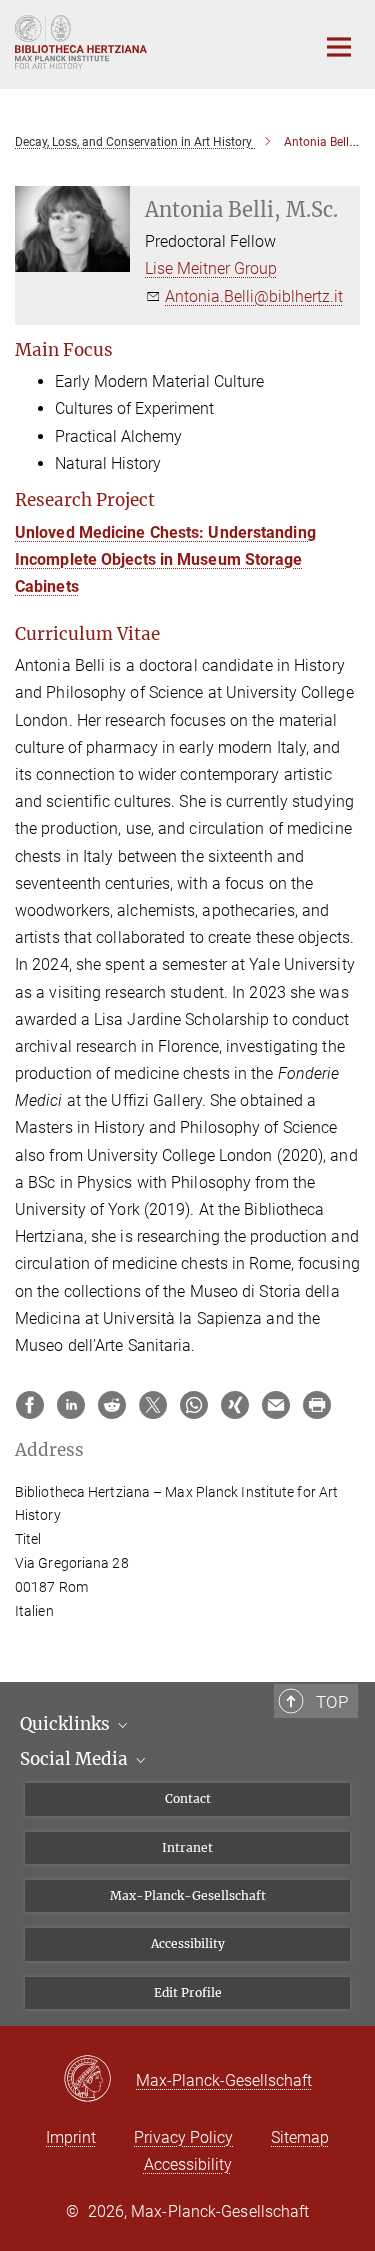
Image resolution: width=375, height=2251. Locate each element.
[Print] (317, 1405)
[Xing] (235, 1405)
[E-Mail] (276, 1405)
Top (332, 1702)
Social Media (76, 1759)
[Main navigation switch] (339, 47)
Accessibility (188, 1943)
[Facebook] (30, 1405)
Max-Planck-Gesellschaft (188, 1895)
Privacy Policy (183, 2137)
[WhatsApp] (194, 1405)
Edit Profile (188, 1992)
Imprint (71, 2137)
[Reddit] (112, 1405)
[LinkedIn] (71, 1405)
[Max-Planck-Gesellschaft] (99, 2080)
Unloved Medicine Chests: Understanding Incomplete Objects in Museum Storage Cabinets (165, 559)
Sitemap (300, 2137)
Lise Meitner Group (211, 268)
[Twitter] (153, 1405)
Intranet (187, 1847)
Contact (188, 1798)
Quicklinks (67, 1724)
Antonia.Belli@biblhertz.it (254, 296)
